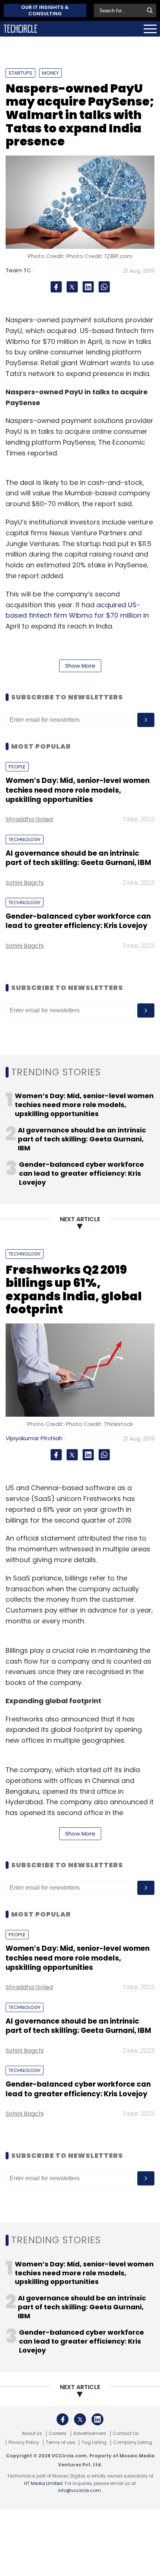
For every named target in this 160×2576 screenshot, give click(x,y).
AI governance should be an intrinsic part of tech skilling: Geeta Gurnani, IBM (78, 858)
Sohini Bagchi (25, 883)
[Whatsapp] (104, 287)
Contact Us (126, 2434)
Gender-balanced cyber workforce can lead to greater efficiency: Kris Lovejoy (78, 921)
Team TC (18, 270)
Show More (80, 666)
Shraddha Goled (29, 819)
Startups (20, 73)
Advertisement (90, 2434)
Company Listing (133, 2442)
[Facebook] (56, 287)
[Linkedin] (88, 287)
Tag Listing (94, 2442)
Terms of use (60, 2442)
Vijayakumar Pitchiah (34, 1438)
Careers (58, 2434)
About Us (32, 2434)
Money (50, 73)
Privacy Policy (24, 2442)
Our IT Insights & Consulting (45, 10)
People (17, 767)
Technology (25, 839)
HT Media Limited (43, 2483)
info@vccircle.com (79, 2490)
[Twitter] (72, 287)
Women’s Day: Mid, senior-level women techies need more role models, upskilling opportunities (78, 790)
